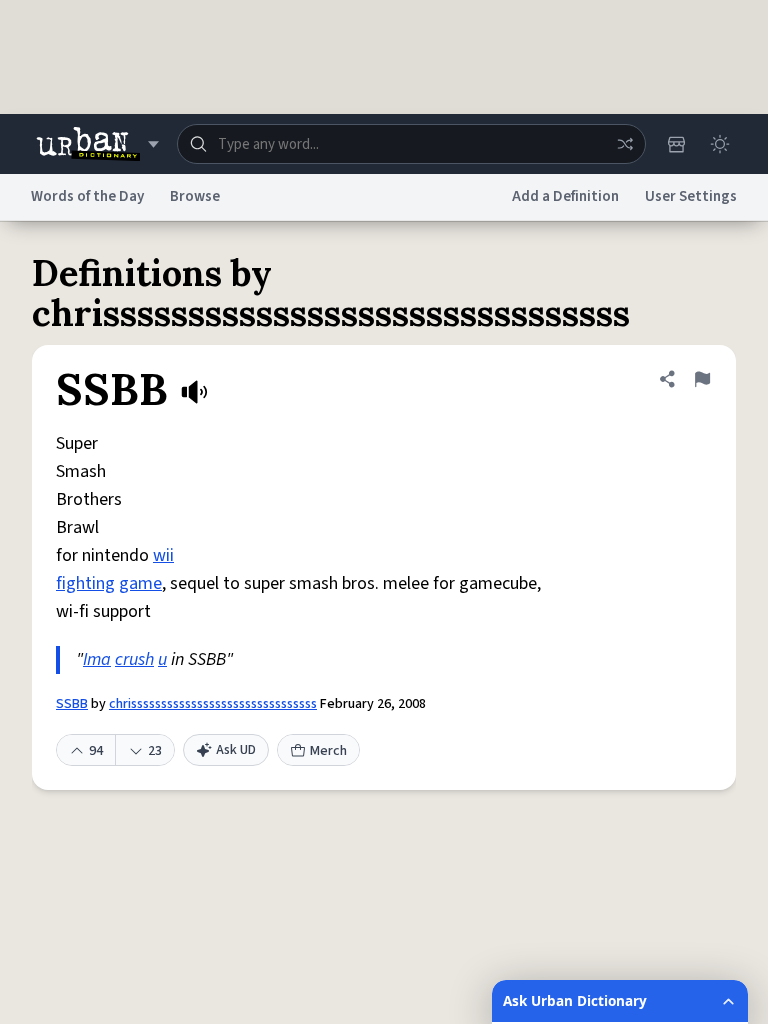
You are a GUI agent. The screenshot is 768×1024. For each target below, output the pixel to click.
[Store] (676, 144)
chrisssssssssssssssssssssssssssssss (213, 704)
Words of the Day (87, 196)
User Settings (691, 196)
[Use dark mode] (720, 144)
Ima (97, 659)
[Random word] (625, 144)
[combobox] (411, 144)
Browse (195, 196)
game (140, 583)
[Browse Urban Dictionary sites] (97, 144)
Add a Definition (565, 196)
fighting (85, 583)
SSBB (72, 704)
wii (163, 555)
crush (134, 659)
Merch (328, 751)
